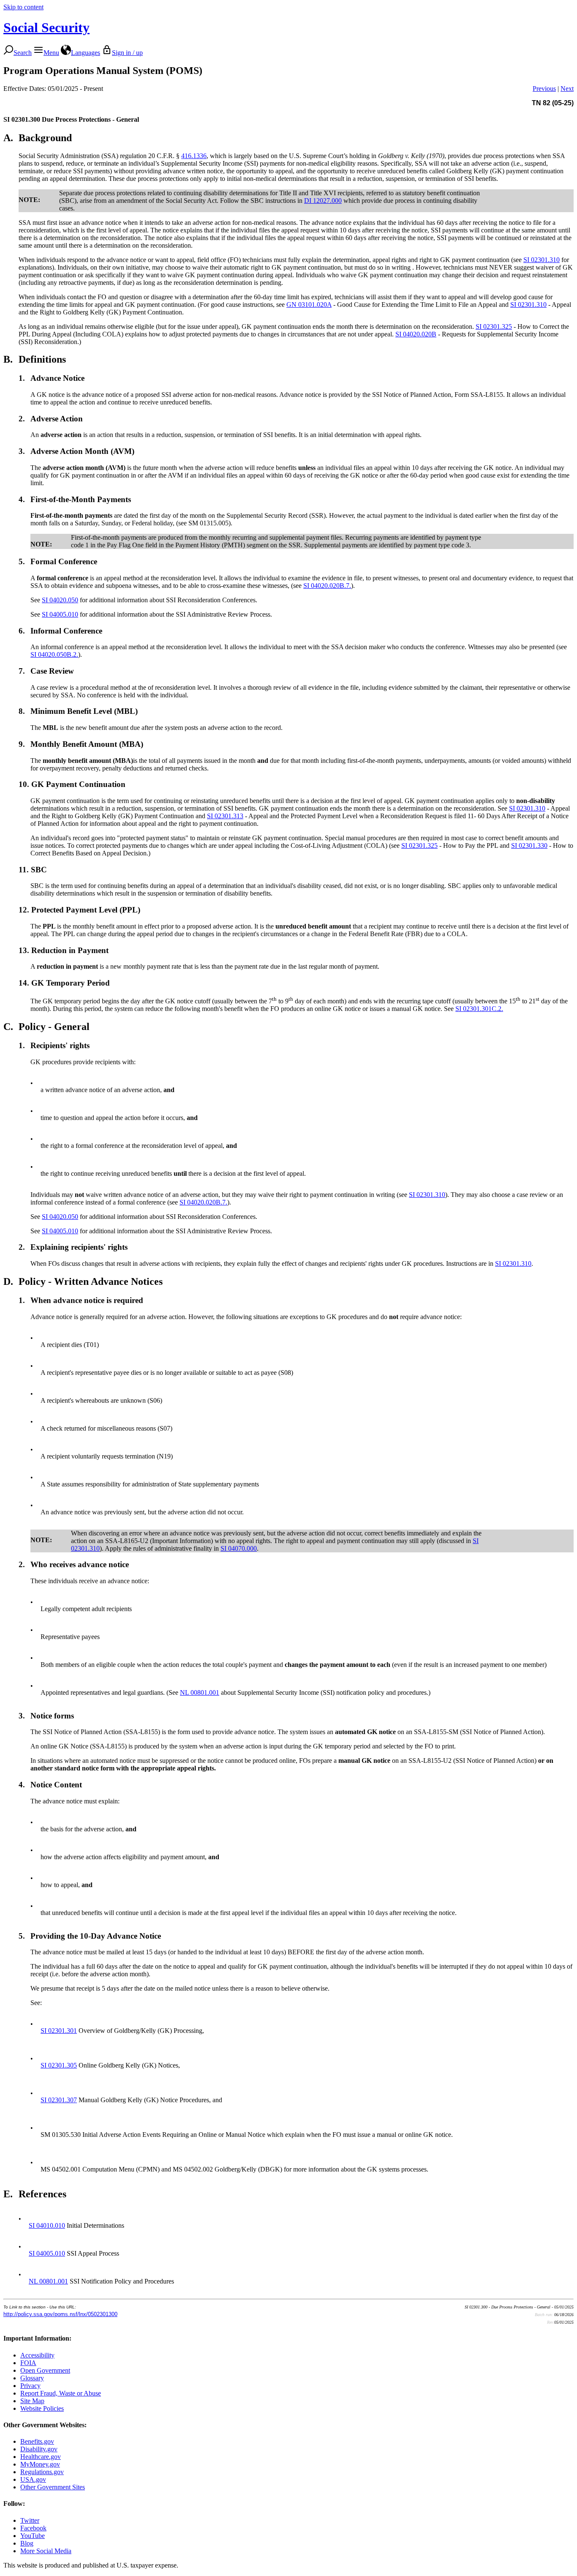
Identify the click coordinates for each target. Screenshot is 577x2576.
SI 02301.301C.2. (479, 1009)
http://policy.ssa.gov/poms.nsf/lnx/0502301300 (60, 2314)
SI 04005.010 (60, 614)
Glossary (32, 2378)
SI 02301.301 (59, 2031)
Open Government (45, 2370)
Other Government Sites (53, 2487)
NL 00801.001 (200, 1692)
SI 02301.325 (494, 326)
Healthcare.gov (41, 2457)
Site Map (32, 2401)
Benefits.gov (37, 2441)
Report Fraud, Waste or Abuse (61, 2393)
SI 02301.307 (59, 2100)
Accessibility (37, 2355)
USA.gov (33, 2479)
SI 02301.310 (542, 260)
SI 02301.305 (59, 2065)
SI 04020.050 (60, 600)
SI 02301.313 (225, 816)
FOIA (28, 2363)
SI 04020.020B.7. (327, 586)
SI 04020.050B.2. (54, 654)
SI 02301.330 (529, 845)
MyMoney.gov (40, 2464)
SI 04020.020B (416, 334)
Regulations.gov (42, 2472)
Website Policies (42, 2408)
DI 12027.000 (323, 201)
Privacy (30, 2386)
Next (567, 89)
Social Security (46, 27)
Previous (544, 89)
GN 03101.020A (309, 305)
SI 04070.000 (239, 1548)
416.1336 (194, 156)
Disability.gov (39, 2449)
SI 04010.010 (47, 2225)
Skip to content (23, 7)
